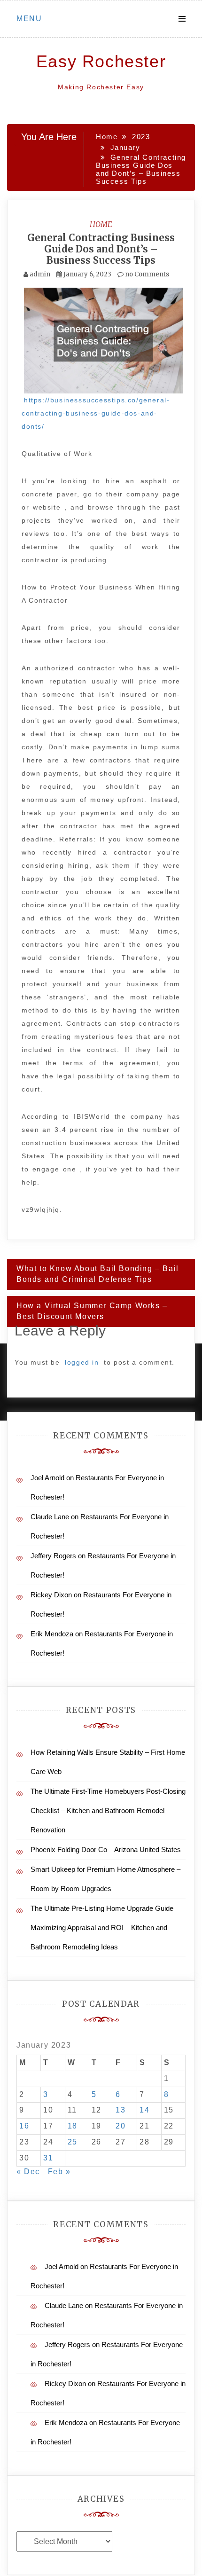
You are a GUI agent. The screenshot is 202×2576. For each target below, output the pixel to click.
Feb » (59, 2172)
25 (73, 2142)
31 (48, 2158)
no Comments (146, 274)
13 (120, 2110)
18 (73, 2126)
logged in (82, 1362)
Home (101, 224)
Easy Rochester (101, 61)
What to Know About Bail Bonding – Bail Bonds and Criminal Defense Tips (98, 1274)
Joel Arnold (47, 1478)
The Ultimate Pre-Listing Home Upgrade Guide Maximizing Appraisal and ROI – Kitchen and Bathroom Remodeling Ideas (102, 1928)
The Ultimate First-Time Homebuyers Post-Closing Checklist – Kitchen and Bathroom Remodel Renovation (108, 1810)
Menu (29, 19)
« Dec (28, 2172)
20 (120, 2126)
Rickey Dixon (51, 1595)
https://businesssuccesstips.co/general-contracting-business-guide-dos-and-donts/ (96, 413)
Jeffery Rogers (53, 1556)
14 (144, 2110)
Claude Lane (50, 1517)
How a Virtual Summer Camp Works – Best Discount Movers (92, 1311)
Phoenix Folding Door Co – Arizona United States (106, 1850)
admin (40, 274)
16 (24, 2126)
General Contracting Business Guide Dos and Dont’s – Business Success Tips (101, 249)
